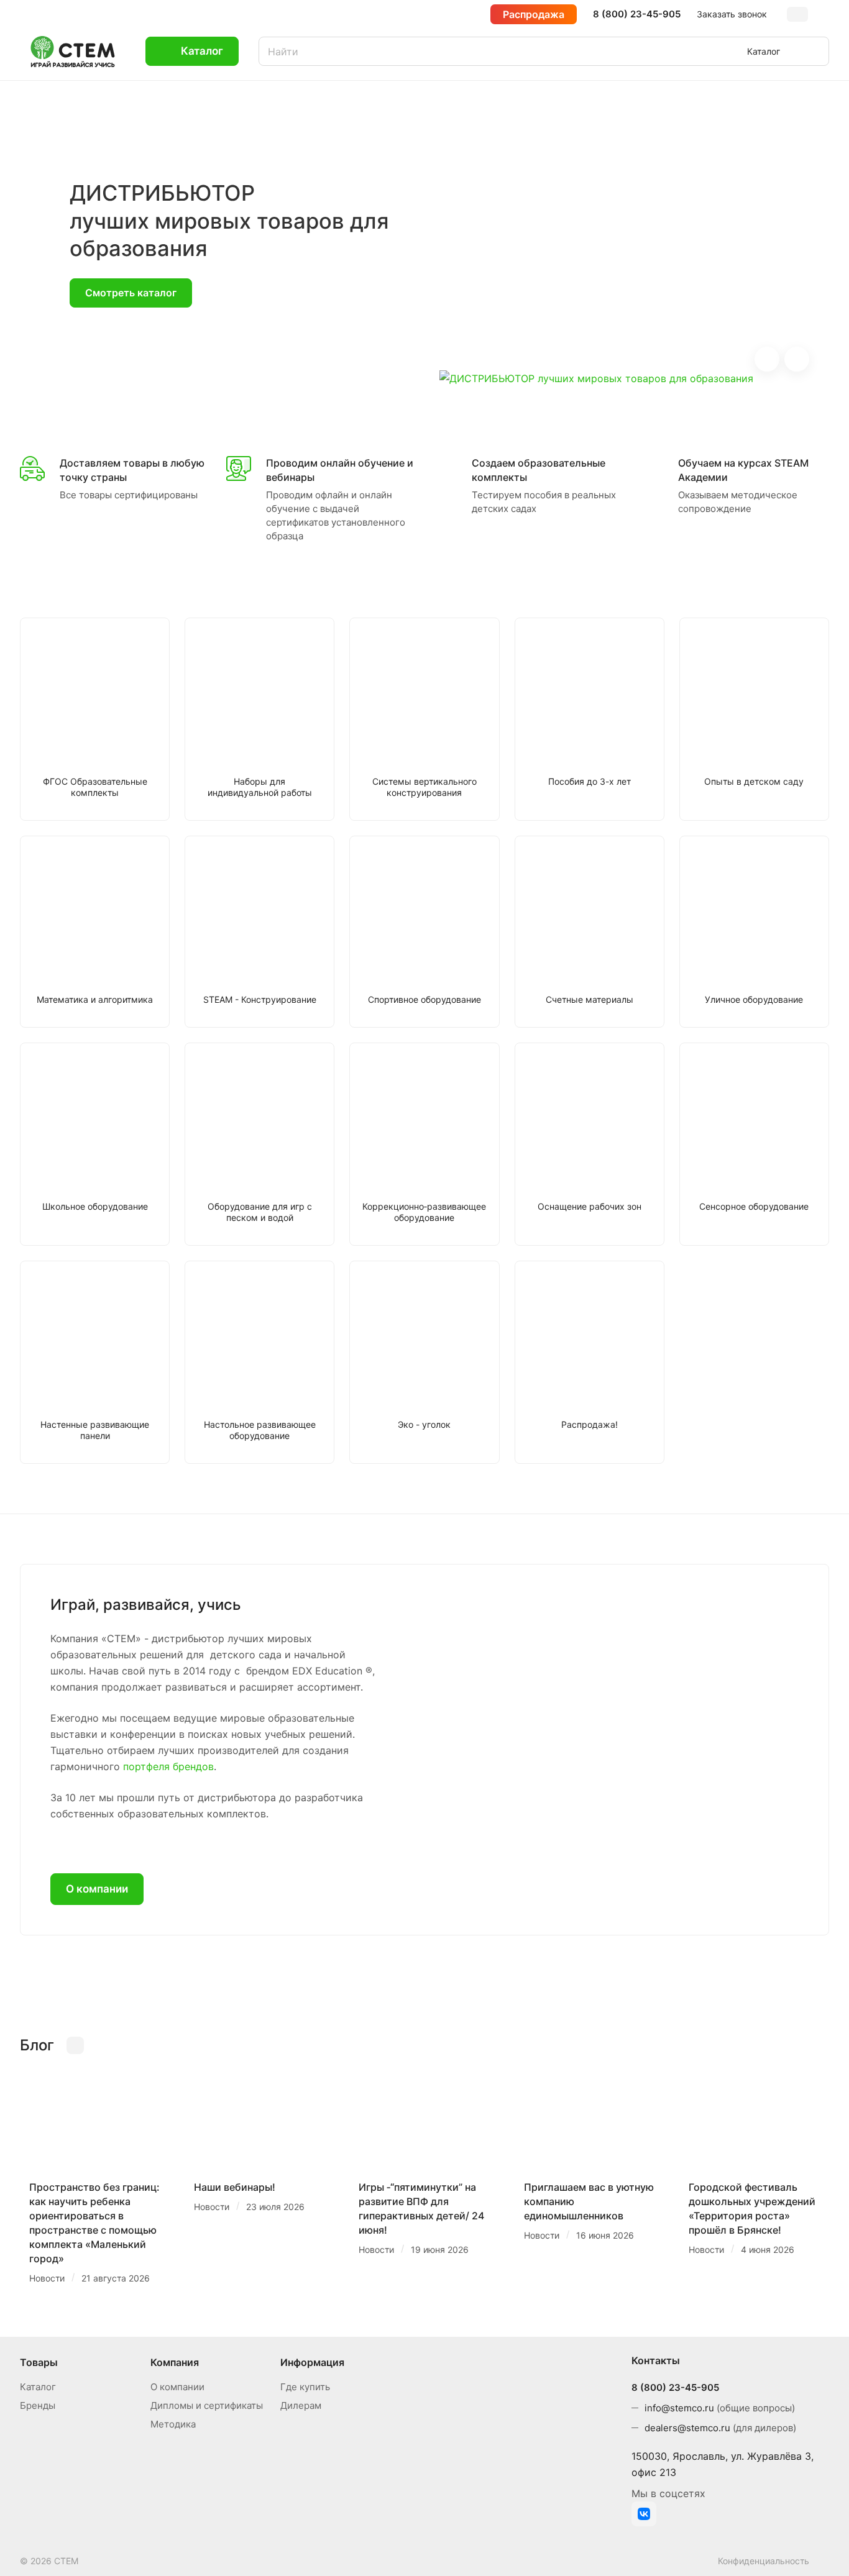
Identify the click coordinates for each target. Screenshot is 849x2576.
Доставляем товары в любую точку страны (132, 470)
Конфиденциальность (764, 2561)
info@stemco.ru (679, 2408)
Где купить (305, 2387)
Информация (312, 2362)
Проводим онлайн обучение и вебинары (340, 470)
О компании (97, 1889)
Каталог (38, 2387)
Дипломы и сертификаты (207, 2405)
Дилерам (301, 2405)
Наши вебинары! (235, 2187)
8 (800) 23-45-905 (637, 14)
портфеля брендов (168, 1766)
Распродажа (534, 14)
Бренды (38, 2405)
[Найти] (814, 51)
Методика (173, 2424)
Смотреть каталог (131, 293)
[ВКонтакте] (644, 2514)
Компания (175, 2362)
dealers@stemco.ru (687, 2428)
